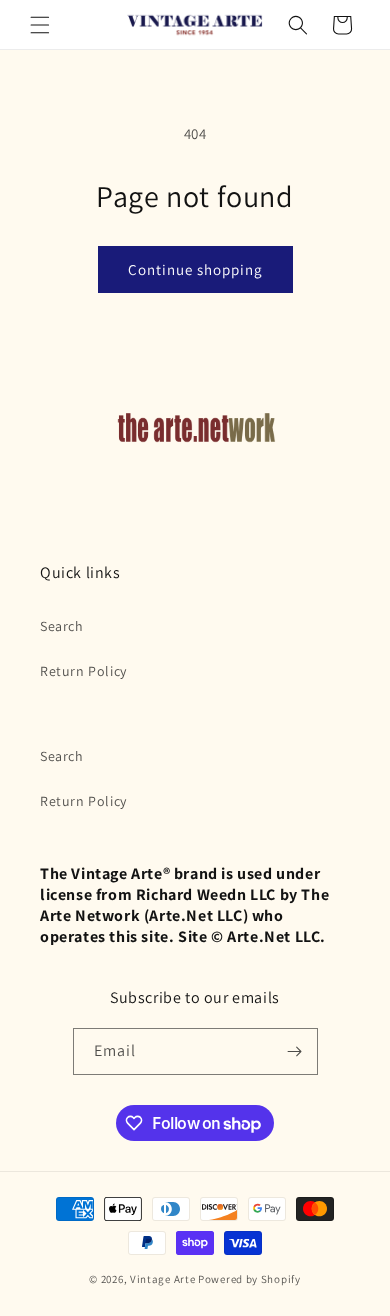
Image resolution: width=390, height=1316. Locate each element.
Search (62, 626)
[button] (40, 25)
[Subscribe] (295, 1051)
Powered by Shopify (249, 1279)
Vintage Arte (162, 1279)
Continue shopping (195, 269)
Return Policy (83, 671)
